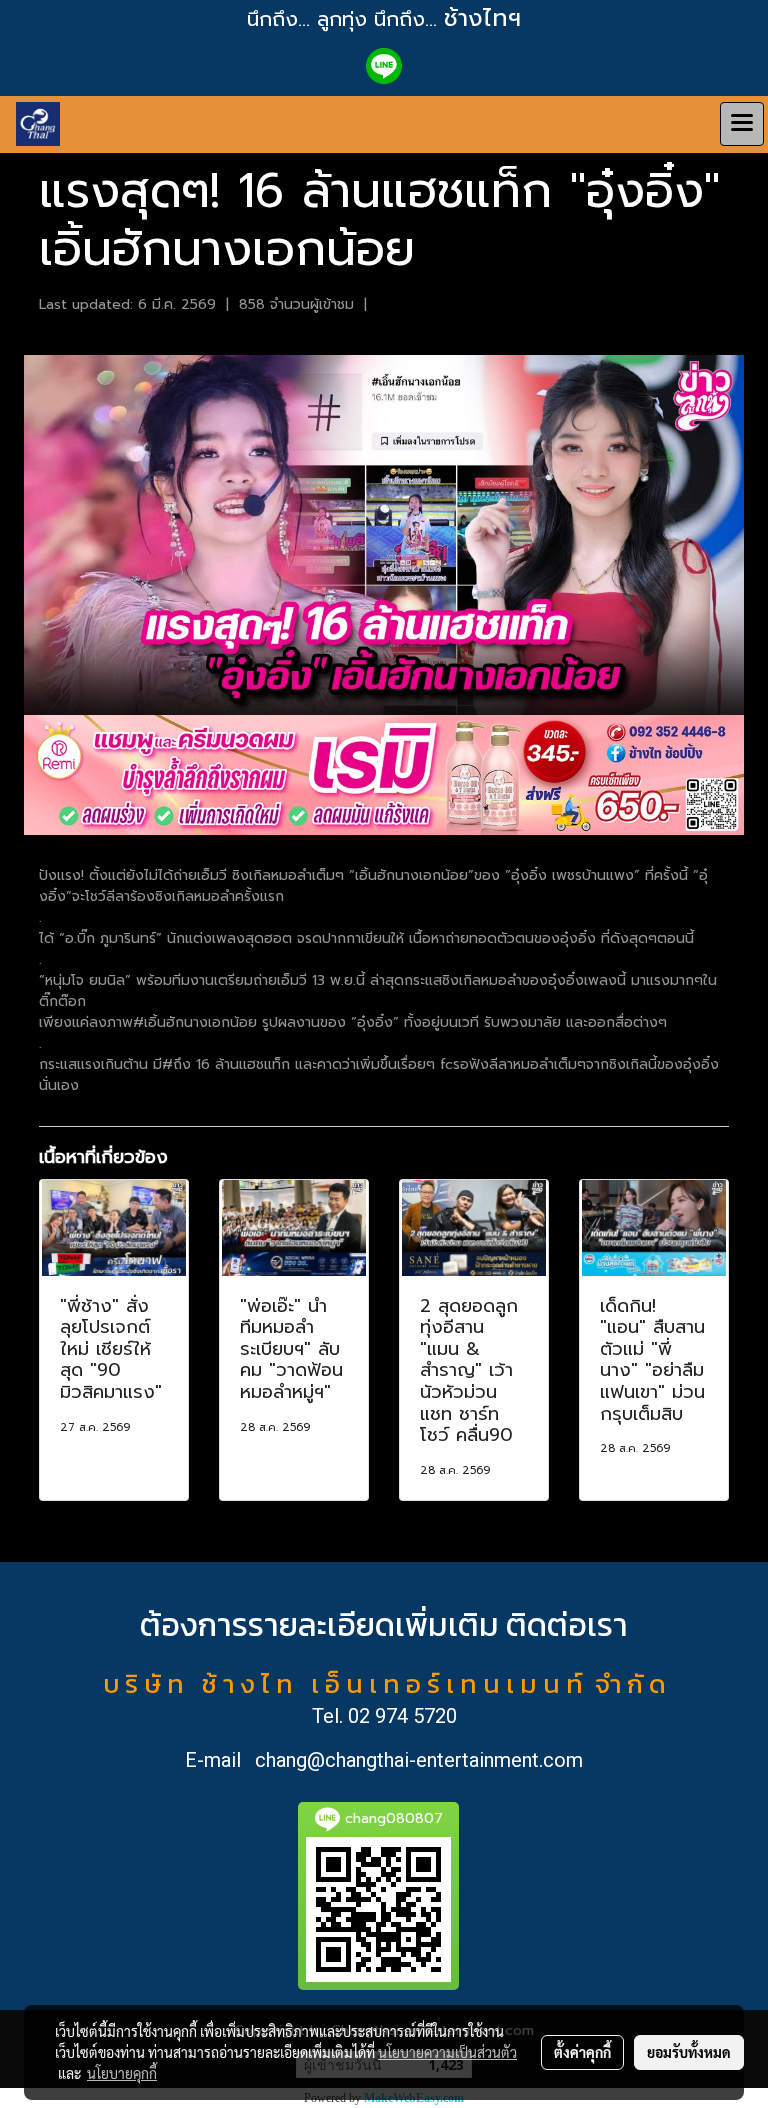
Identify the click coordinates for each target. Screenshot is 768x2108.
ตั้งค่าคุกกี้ (582, 2052)
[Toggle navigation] (742, 124)
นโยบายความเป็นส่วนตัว (447, 2052)
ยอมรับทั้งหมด (689, 2052)
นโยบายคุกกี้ (122, 2073)
